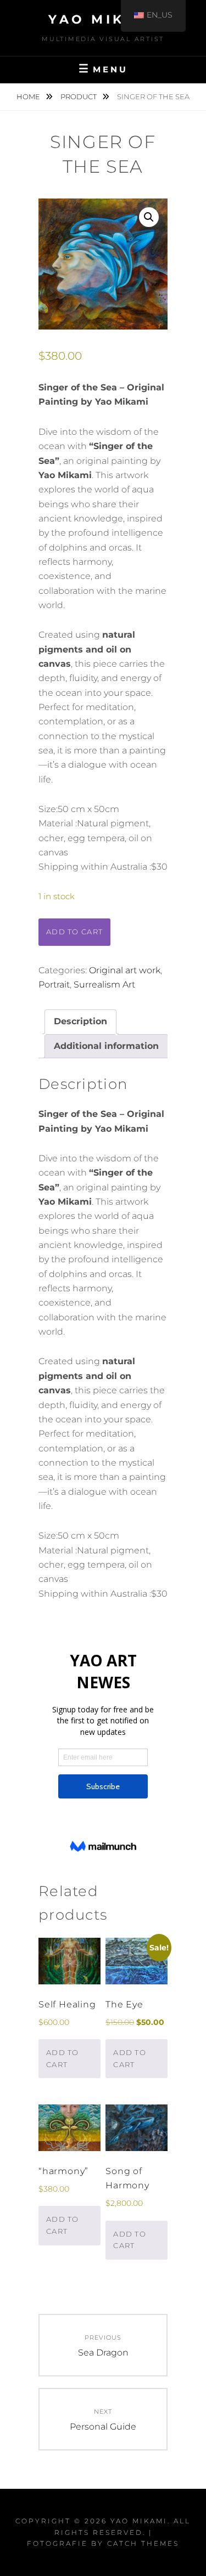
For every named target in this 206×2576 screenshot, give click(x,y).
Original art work (125, 970)
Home (29, 97)
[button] (149, 217)
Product (79, 97)
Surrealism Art (104, 985)
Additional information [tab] (106, 1046)
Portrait (54, 985)
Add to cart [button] (63, 2058)
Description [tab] (80, 1021)
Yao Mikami (103, 19)
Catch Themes (143, 2543)
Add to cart (74, 932)
